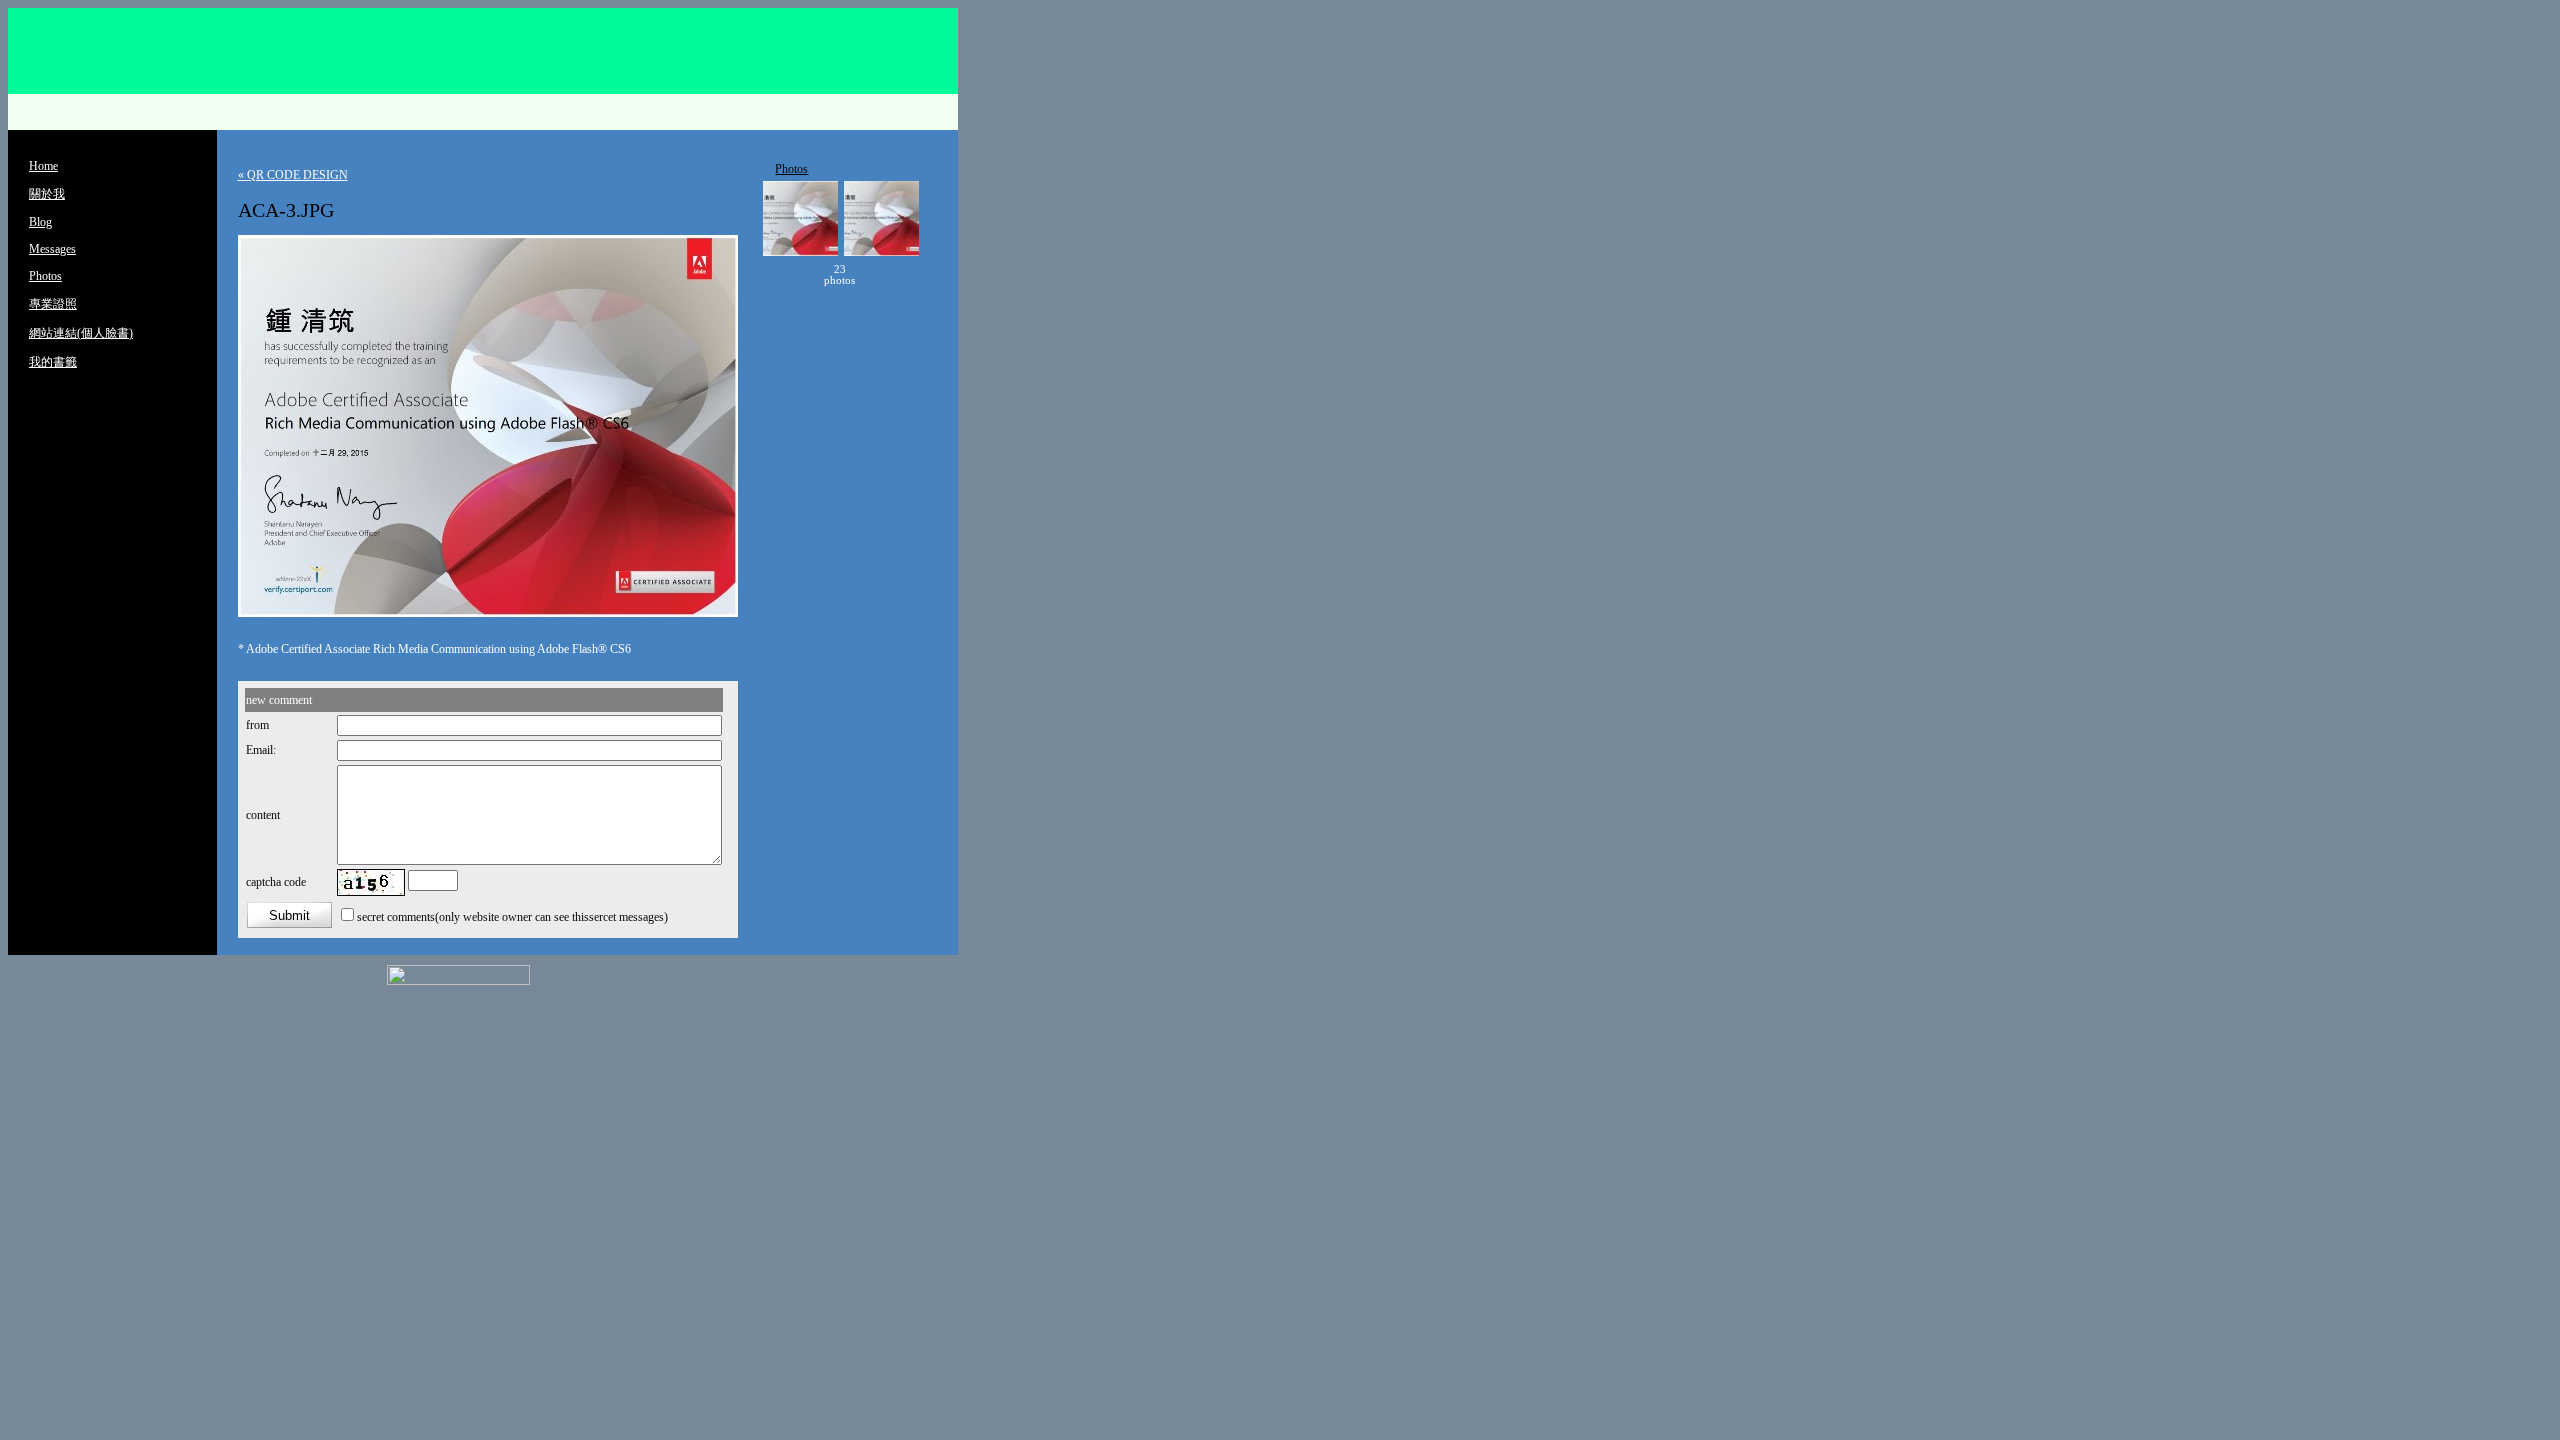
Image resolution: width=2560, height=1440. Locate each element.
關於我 (47, 194)
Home (43, 166)
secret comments (396, 917)
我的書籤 (53, 362)
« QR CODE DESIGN (293, 175)
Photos (45, 276)
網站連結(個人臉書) (81, 333)
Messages (52, 249)
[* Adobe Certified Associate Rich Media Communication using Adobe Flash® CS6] (488, 613)
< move (795, 275)
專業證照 (53, 304)
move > (885, 275)
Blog (40, 222)
